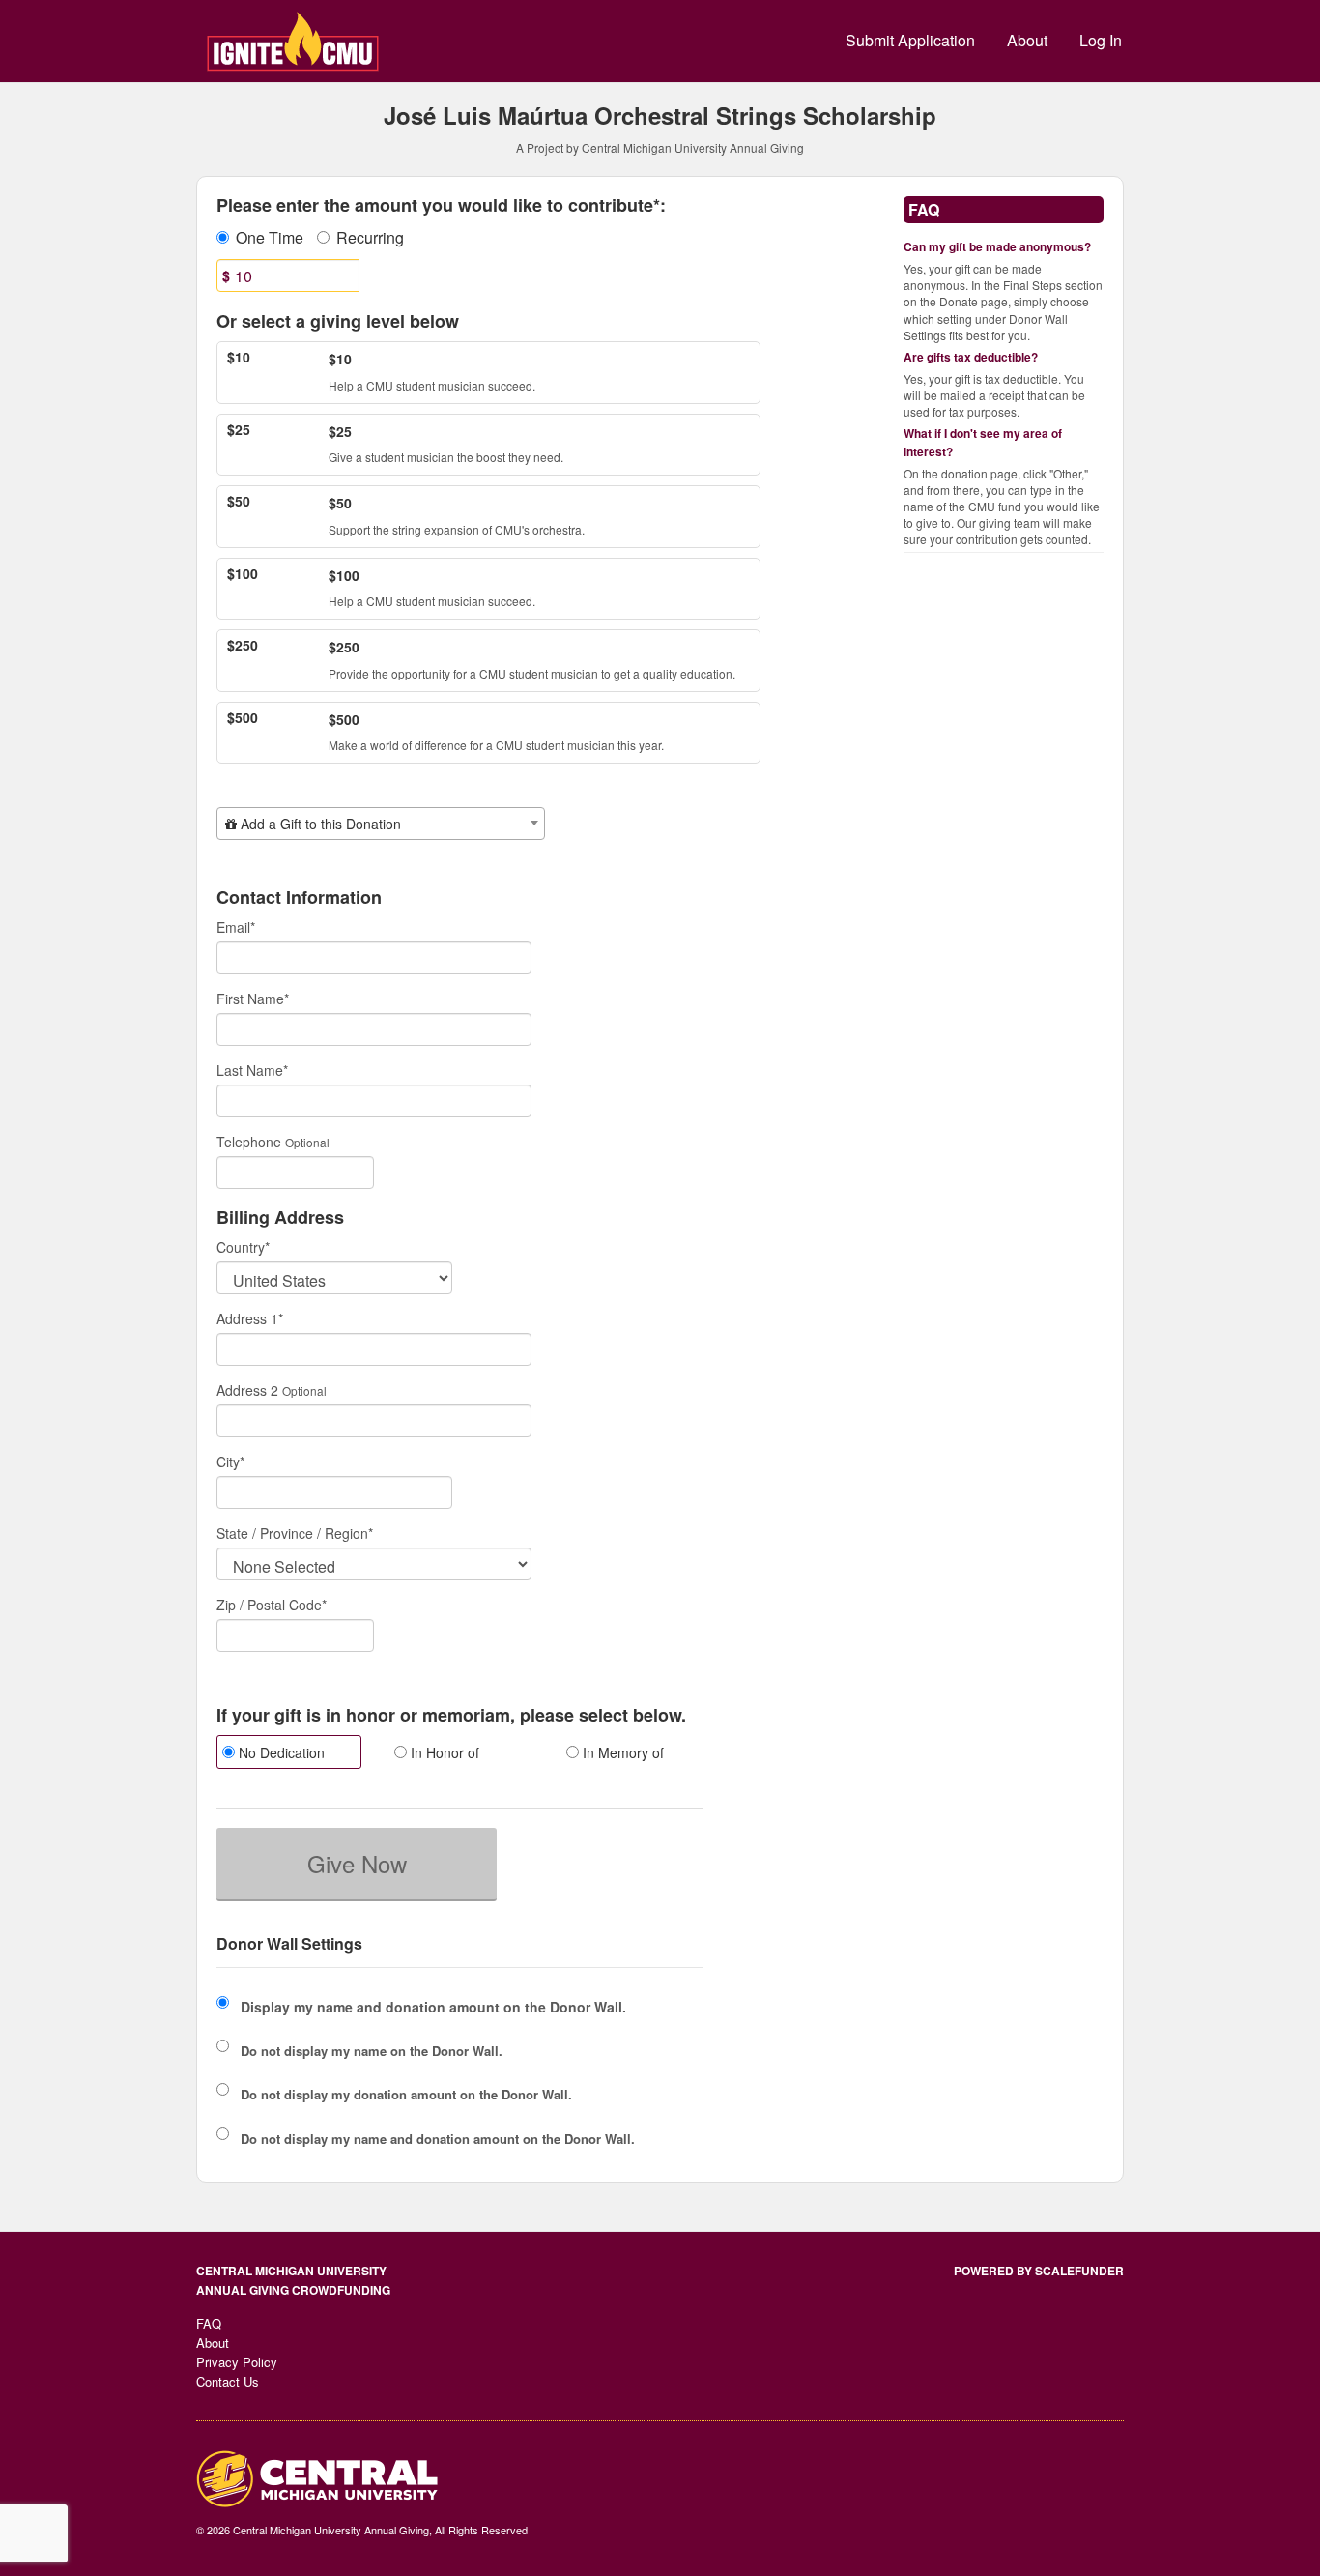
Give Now (357, 1863)
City (230, 1462)
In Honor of (443, 1752)
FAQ (209, 2323)
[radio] (288, 1754)
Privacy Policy (237, 2362)
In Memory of (621, 1752)
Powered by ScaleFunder (1039, 2271)
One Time (270, 238)
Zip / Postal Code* (272, 1605)
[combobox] (381, 824)
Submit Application (910, 40)
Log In (1101, 40)
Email (236, 927)
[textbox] (381, 824)
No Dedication (280, 1752)
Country (243, 1247)
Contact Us (228, 2381)
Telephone (249, 1142)
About (1027, 40)
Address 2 (247, 1390)
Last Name (252, 1070)
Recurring (370, 238)
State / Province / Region (295, 1533)
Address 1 (250, 1318)
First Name (253, 999)
